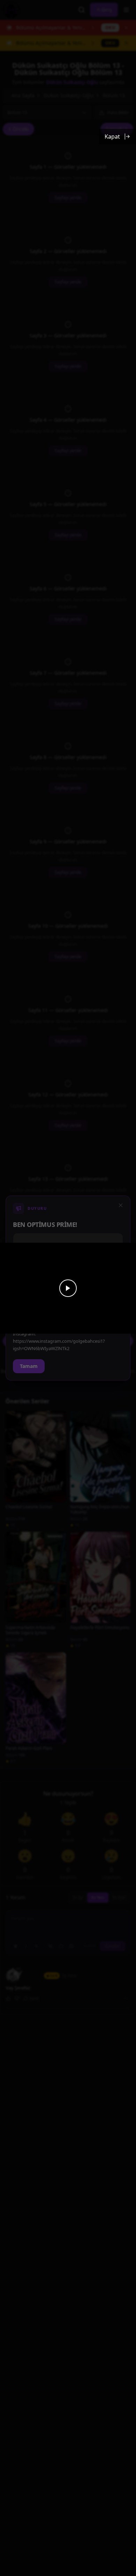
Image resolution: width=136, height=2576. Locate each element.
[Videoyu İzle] (68, 1288)
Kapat (112, 136)
